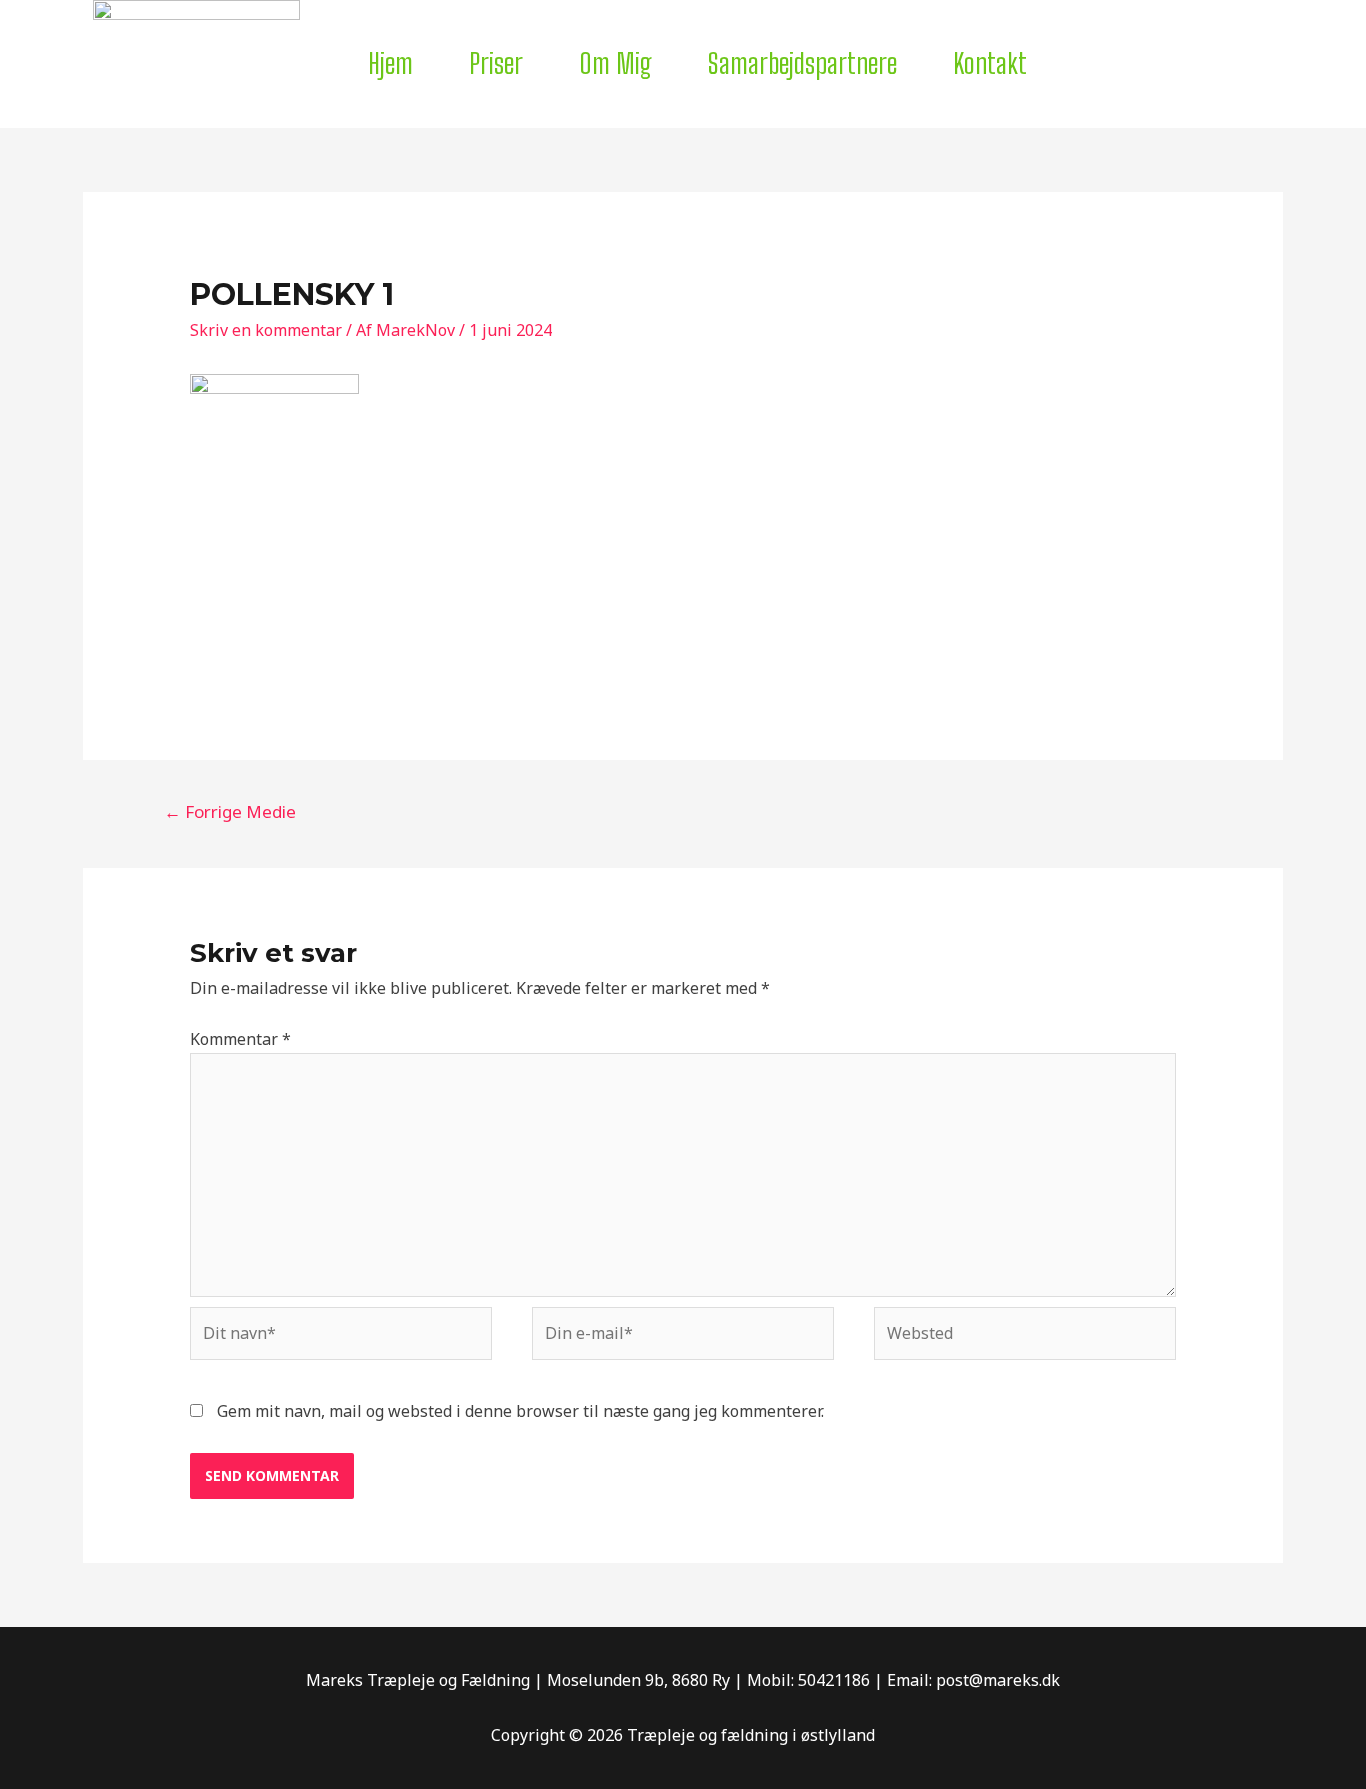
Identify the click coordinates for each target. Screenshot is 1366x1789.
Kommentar (240, 1039)
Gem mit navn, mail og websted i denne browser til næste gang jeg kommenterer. (520, 1411)
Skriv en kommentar (266, 330)
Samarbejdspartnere (802, 63)
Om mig (615, 63)
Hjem (390, 63)
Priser (496, 63)
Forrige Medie (230, 811)
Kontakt (990, 63)
